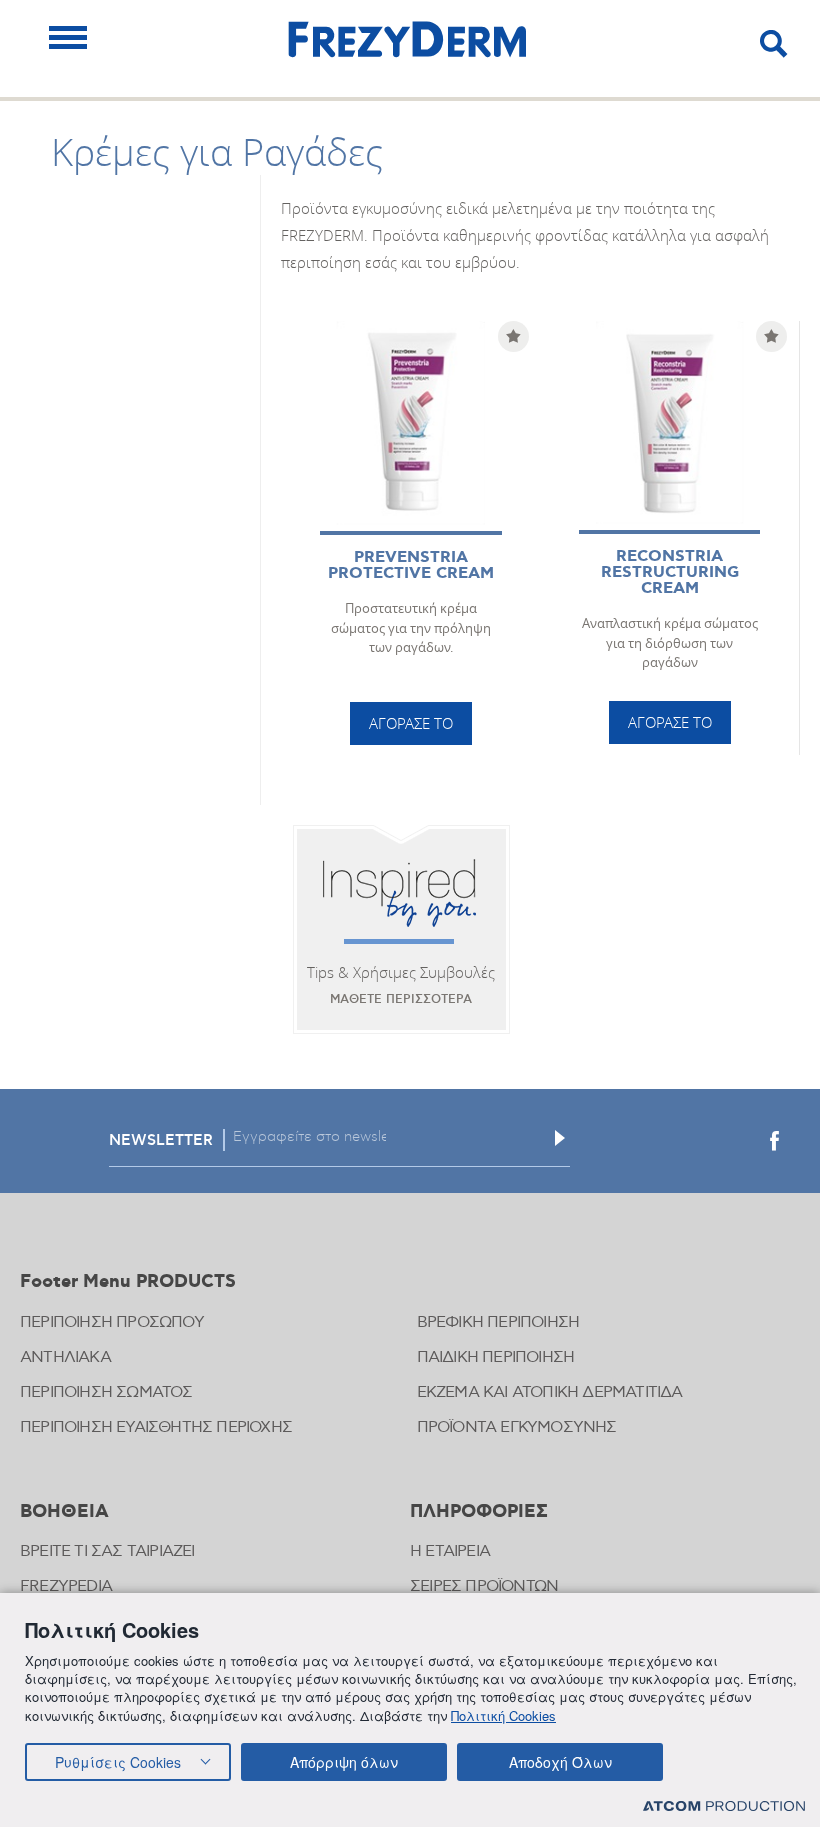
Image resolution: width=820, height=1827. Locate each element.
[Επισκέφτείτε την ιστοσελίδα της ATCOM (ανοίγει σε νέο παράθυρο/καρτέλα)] (724, 1805)
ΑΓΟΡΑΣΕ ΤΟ (411, 723)
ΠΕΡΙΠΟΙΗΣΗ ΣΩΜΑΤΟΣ (106, 1392)
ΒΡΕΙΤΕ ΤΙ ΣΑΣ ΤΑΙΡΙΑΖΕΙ (107, 1551)
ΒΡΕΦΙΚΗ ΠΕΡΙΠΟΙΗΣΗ (498, 1322)
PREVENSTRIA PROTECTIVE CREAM (411, 565)
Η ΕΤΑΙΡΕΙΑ (450, 1551)
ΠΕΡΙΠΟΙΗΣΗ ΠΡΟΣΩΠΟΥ (112, 1322)
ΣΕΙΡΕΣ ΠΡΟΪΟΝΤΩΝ (484, 1586)
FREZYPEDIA (66, 1586)
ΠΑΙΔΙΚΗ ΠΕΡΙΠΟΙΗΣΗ (496, 1357)
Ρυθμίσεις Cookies (118, 1762)
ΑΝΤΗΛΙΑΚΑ (65, 1357)
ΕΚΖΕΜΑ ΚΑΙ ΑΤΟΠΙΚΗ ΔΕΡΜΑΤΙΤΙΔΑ (550, 1392)
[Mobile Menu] (68, 37)
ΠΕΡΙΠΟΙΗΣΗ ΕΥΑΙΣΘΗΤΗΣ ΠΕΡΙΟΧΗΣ (156, 1427)
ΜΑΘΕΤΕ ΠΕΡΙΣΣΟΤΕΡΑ (401, 999)
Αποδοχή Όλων (560, 1762)
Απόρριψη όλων (344, 1762)
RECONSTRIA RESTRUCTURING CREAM (670, 572)
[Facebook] (774, 1141)
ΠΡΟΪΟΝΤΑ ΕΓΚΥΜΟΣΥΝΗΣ (517, 1427)
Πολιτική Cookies (503, 1715)
